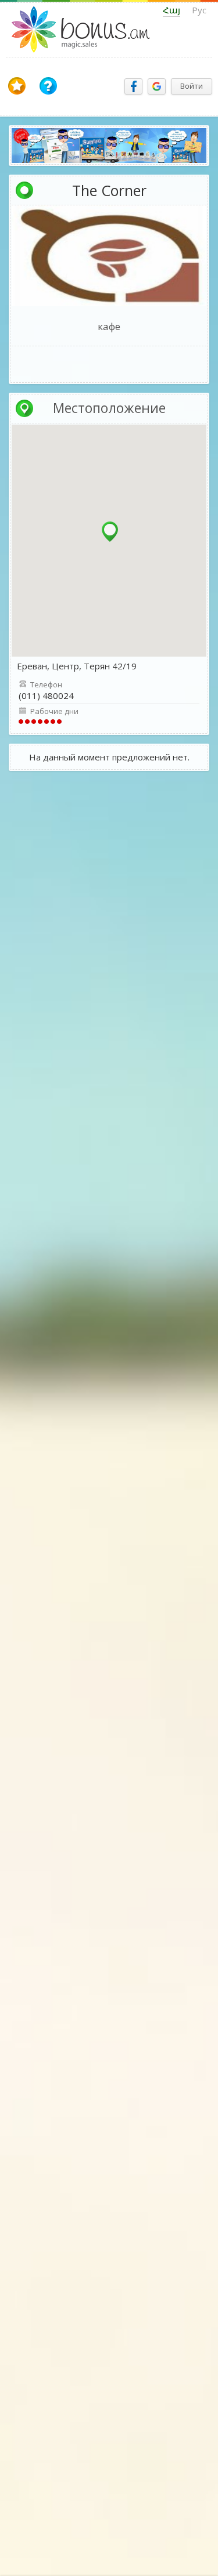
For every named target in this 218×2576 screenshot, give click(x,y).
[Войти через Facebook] (133, 86)
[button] (110, 532)
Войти (192, 86)
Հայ (171, 10)
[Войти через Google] (157, 86)
